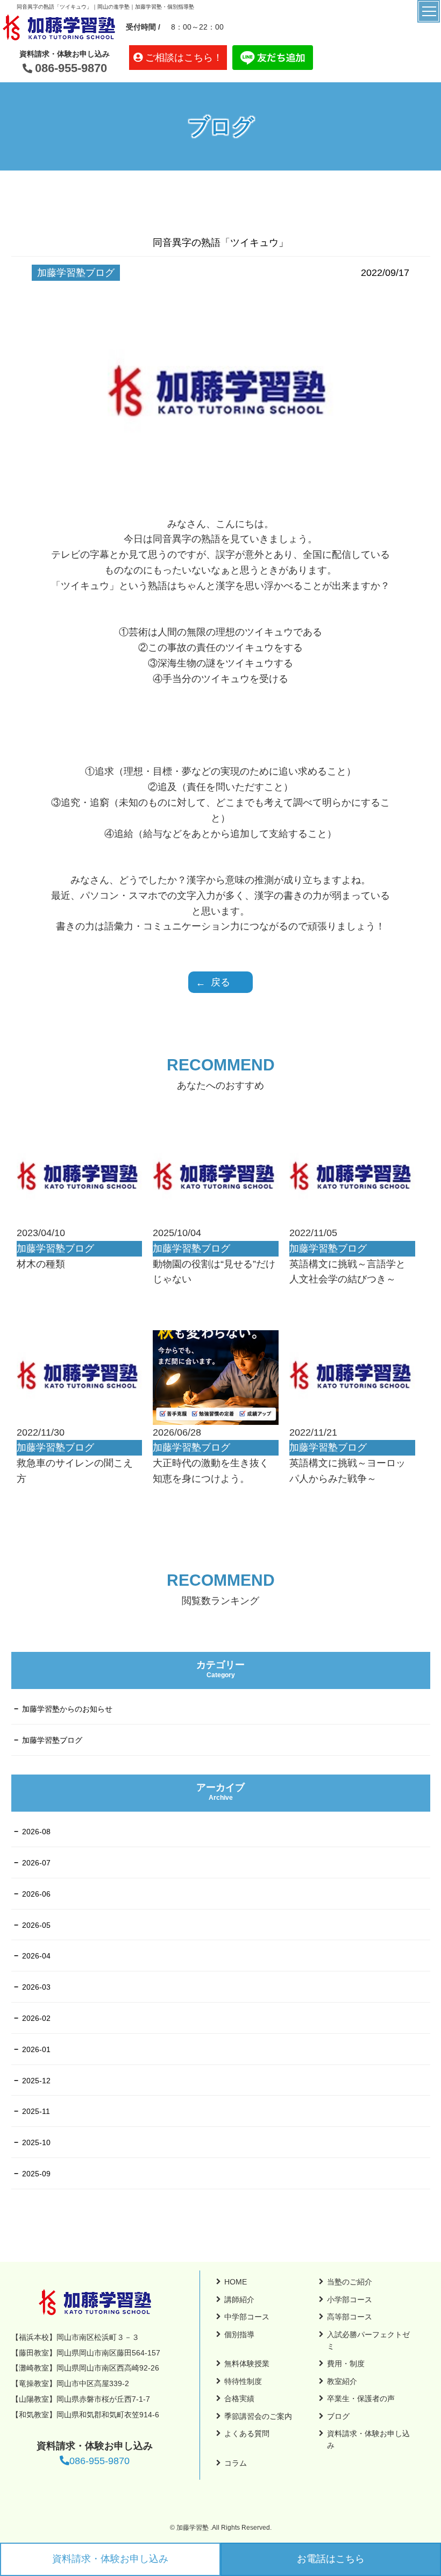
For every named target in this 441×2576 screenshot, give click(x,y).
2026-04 (36, 1956)
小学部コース (350, 2300)
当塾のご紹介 (350, 2282)
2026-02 (36, 2018)
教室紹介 (342, 2381)
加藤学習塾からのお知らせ (67, 1709)
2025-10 (36, 2142)
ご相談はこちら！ (184, 58)
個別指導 (239, 2334)
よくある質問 (247, 2433)
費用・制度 (346, 2364)
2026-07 (36, 1863)
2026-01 (36, 2049)
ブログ (338, 2416)
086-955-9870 (71, 68)
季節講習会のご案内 (258, 2416)
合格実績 (239, 2398)
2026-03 (36, 1987)
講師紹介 (239, 2300)
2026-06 (36, 1894)
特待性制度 (243, 2381)
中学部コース (247, 2317)
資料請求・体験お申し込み (110, 2559)
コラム (236, 2463)
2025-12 (36, 2081)
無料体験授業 (247, 2364)
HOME (236, 2282)
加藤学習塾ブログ (52, 1740)
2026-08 (36, 1832)
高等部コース (350, 2317)
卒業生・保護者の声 (361, 2398)
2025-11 (36, 2111)
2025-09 (36, 2174)
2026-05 (36, 1925)
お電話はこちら (331, 2559)
